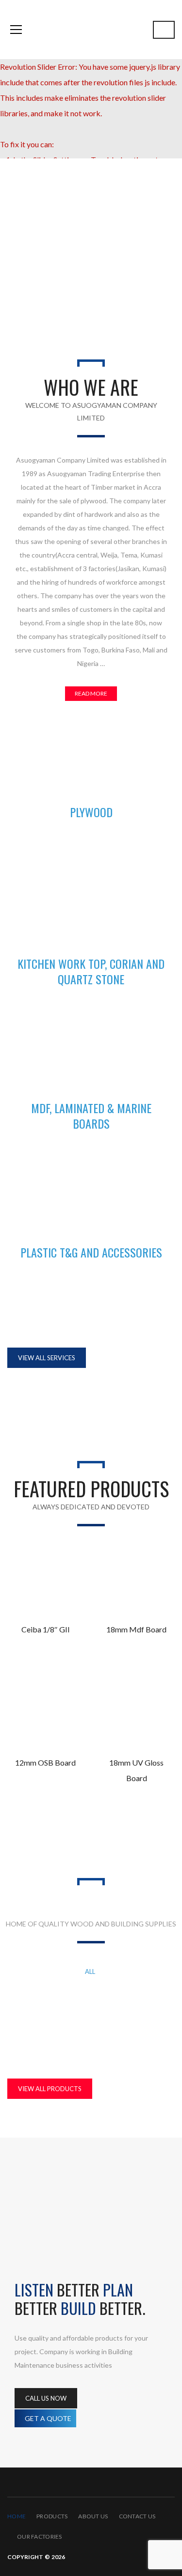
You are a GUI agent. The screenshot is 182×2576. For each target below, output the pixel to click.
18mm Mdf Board (136, 1629)
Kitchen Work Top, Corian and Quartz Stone (90, 1987)
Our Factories (40, 2537)
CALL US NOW (46, 2398)
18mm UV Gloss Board (136, 1770)
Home (17, 2516)
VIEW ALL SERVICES (47, 1358)
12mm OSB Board (45, 1762)
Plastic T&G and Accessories (90, 2018)
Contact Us (137, 2516)
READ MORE (91, 693)
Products (52, 2516)
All (90, 1971)
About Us (93, 2516)
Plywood (90, 2033)
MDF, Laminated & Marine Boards (90, 2002)
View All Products (50, 2089)
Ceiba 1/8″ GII (46, 1629)
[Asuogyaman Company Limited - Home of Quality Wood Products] (91, 29)
